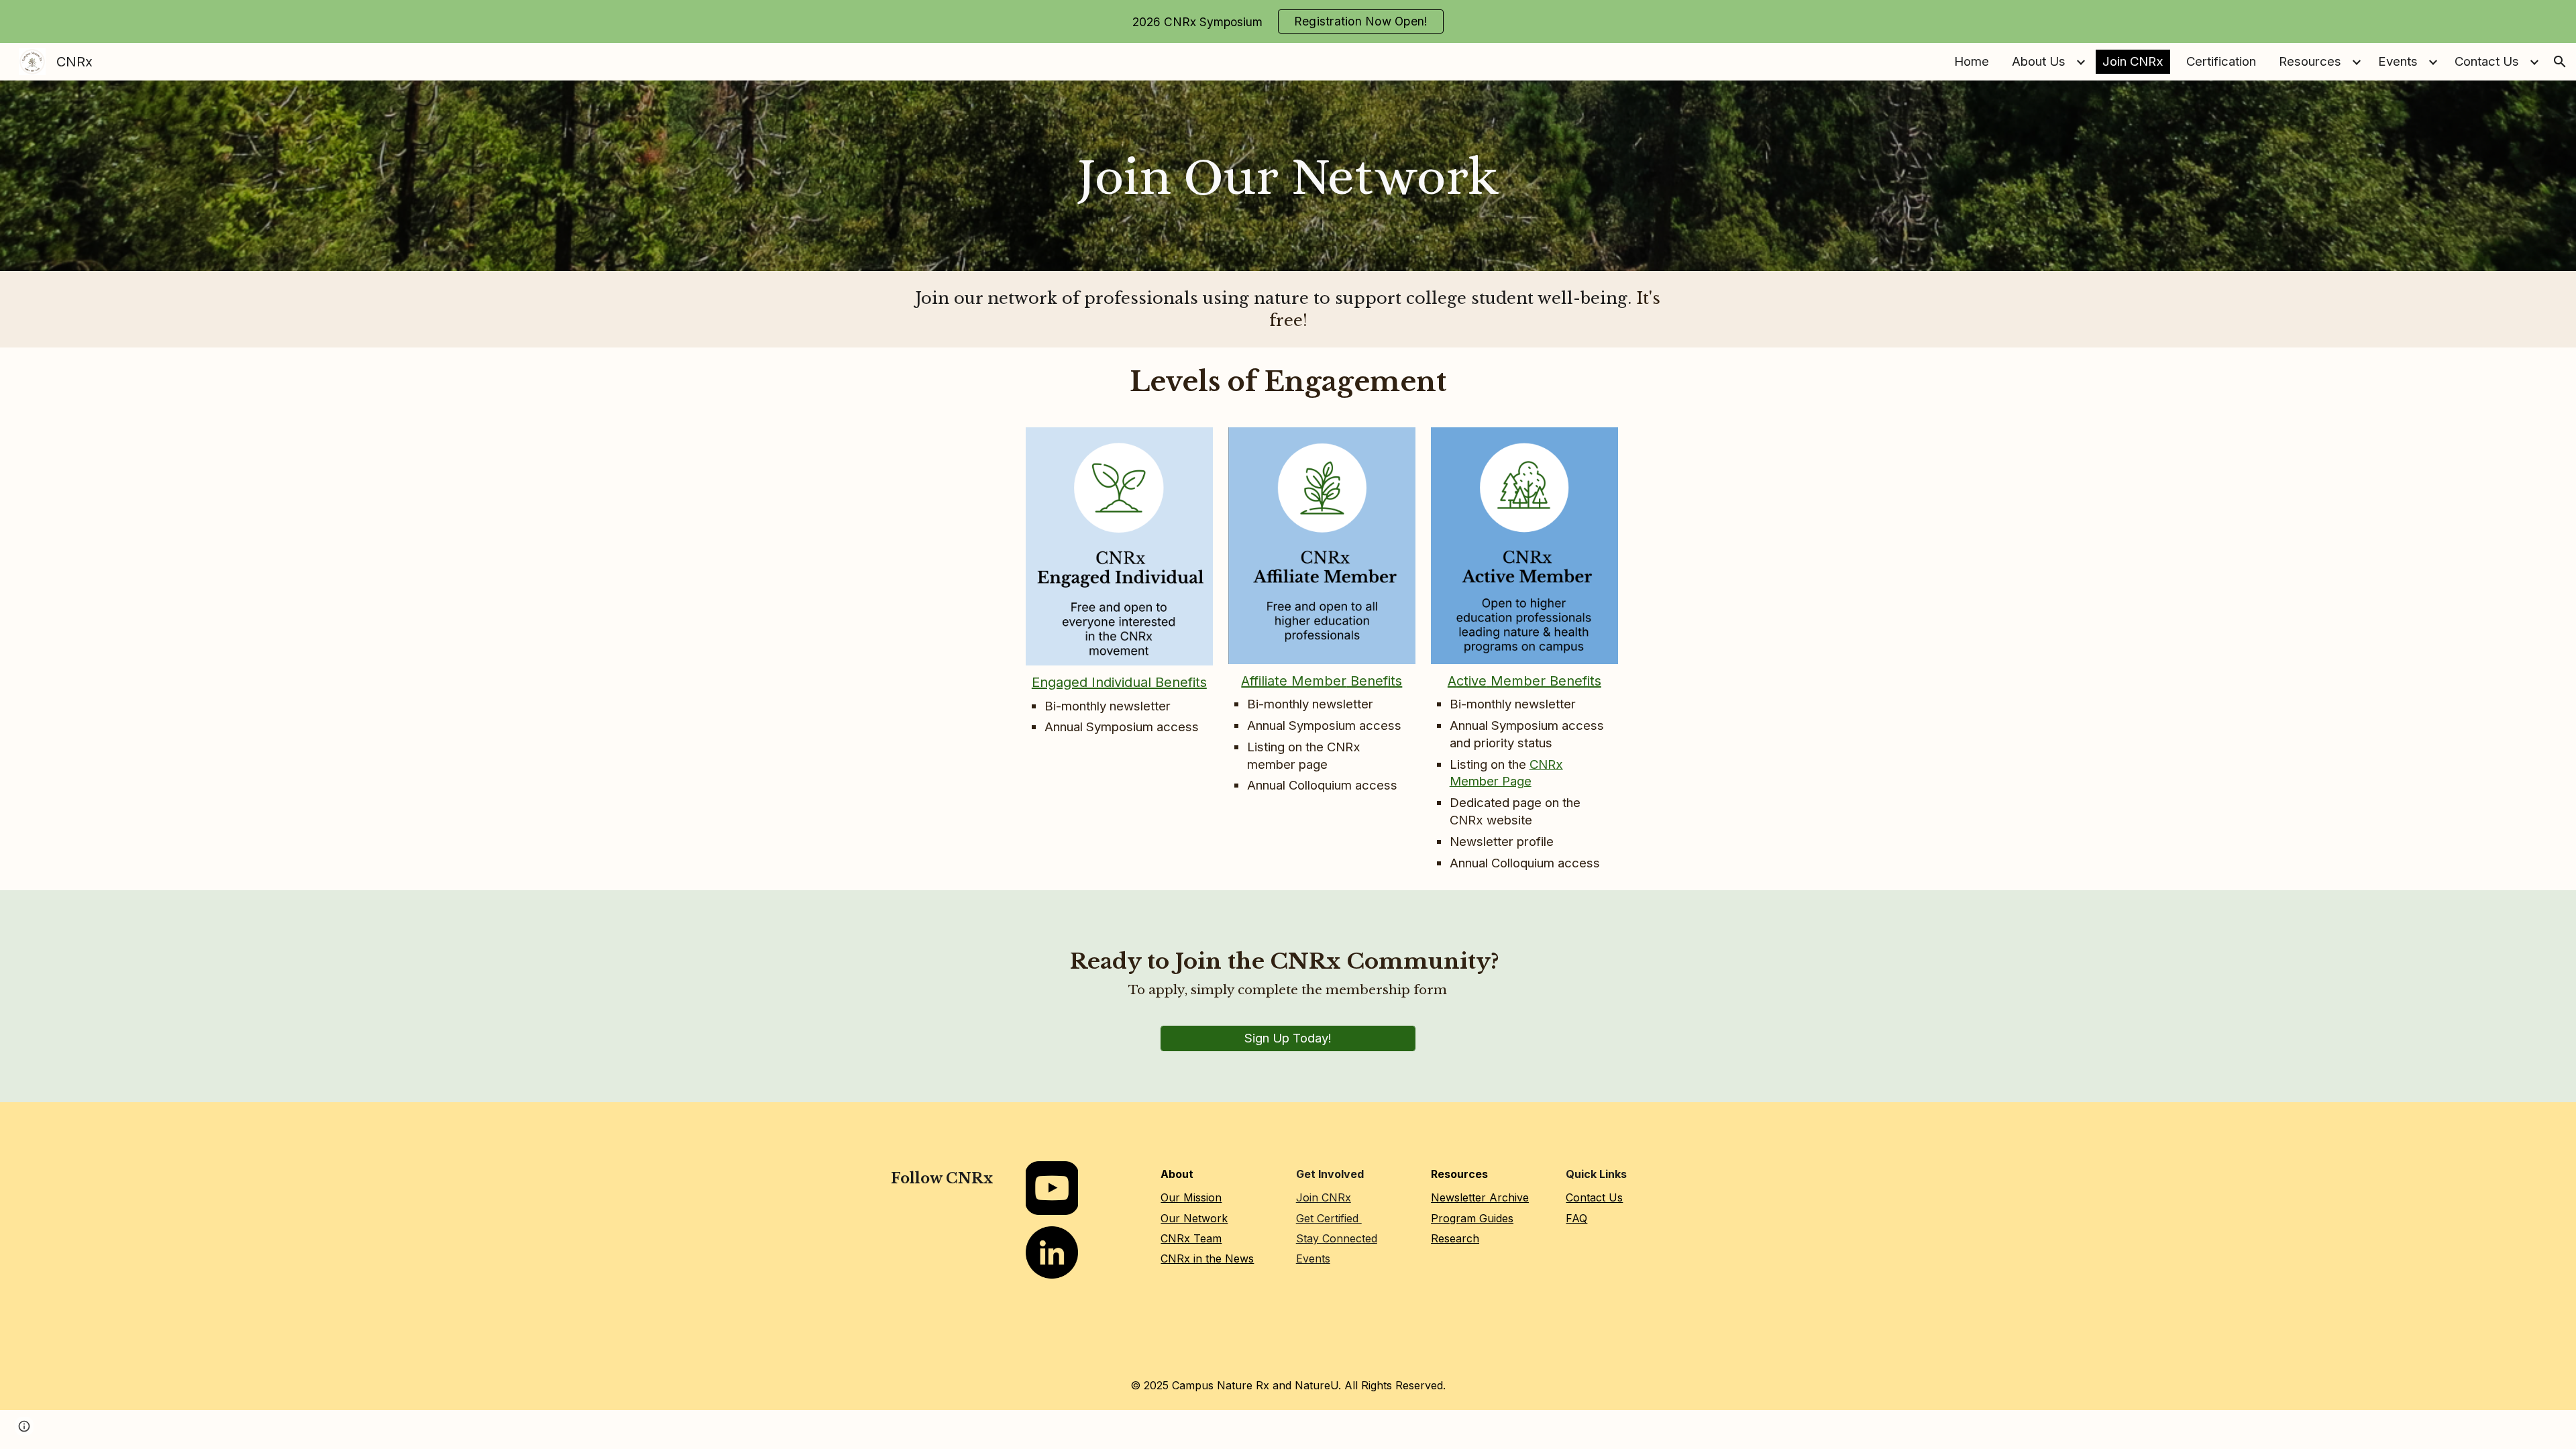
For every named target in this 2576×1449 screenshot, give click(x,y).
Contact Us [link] (2487, 61)
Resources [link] (2310, 61)
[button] (2560, 62)
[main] (1288, 176)
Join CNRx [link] (2133, 61)
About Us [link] (2039, 61)
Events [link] (2398, 61)
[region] (1288, 21)
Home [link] (1972, 61)
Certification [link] (2221, 61)
